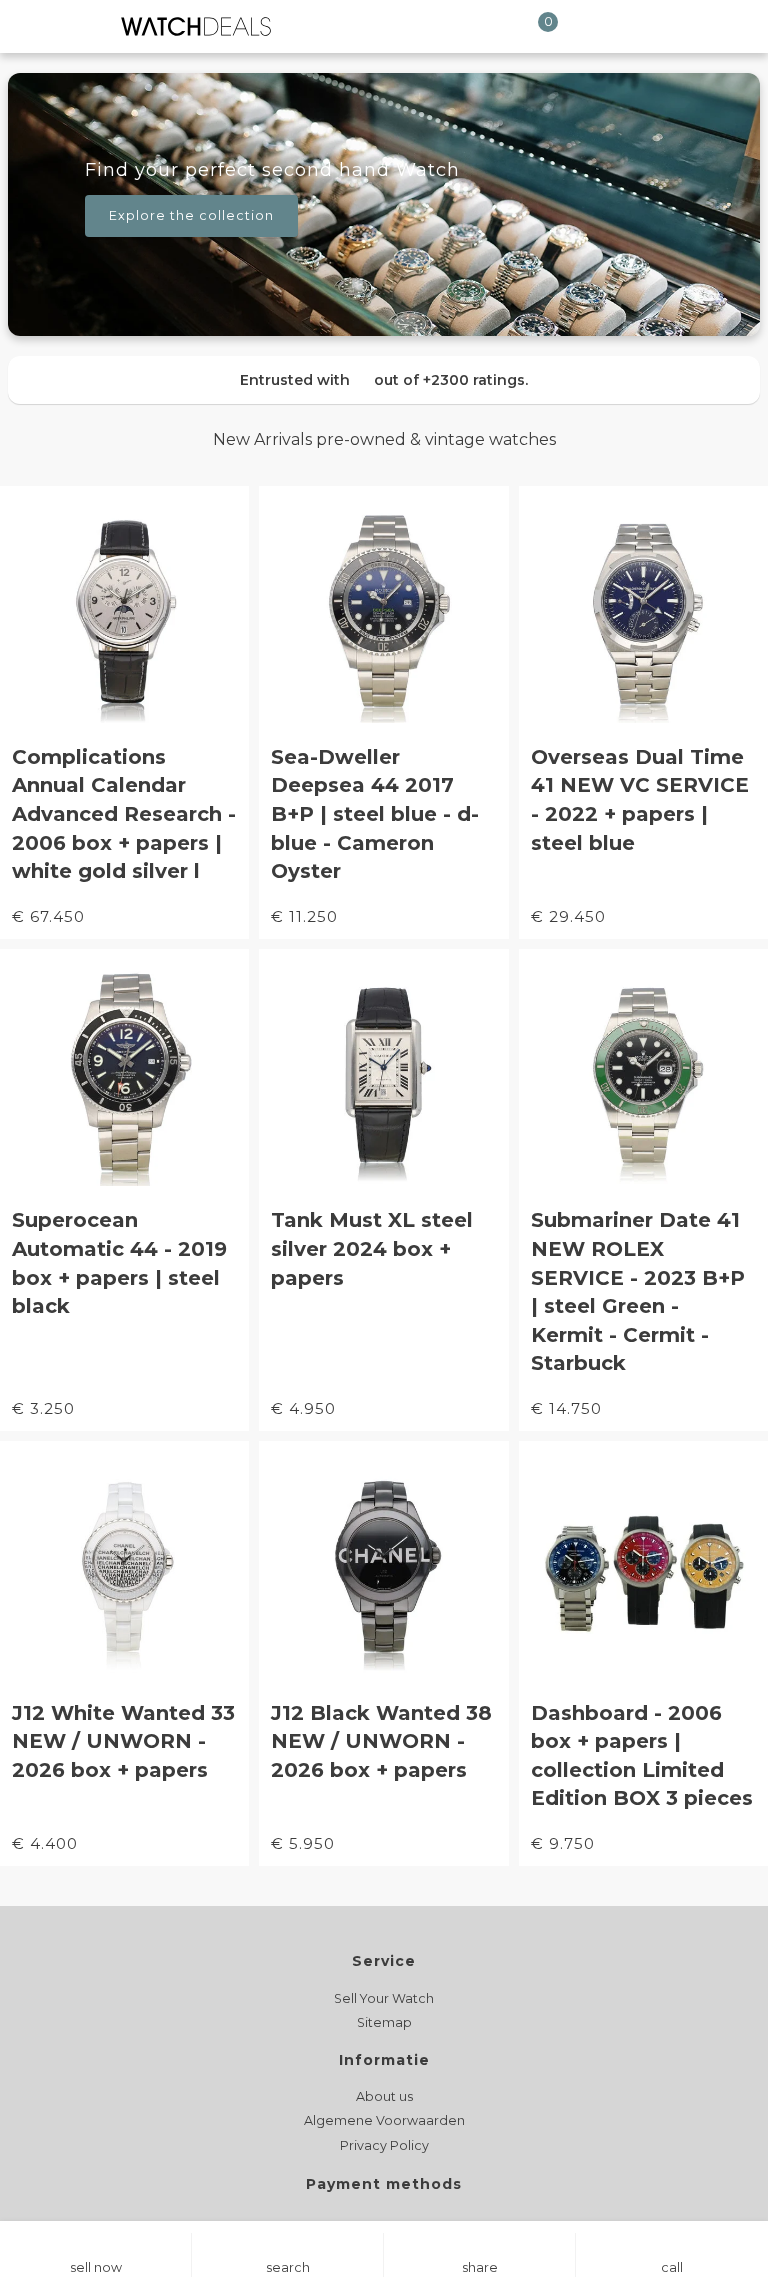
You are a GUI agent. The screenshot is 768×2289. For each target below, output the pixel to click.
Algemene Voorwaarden (384, 2120)
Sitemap (384, 2022)
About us (384, 2096)
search (288, 2267)
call (672, 2267)
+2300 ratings (474, 380)
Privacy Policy (384, 2145)
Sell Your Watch (384, 1998)
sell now (96, 2267)
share (480, 2267)
